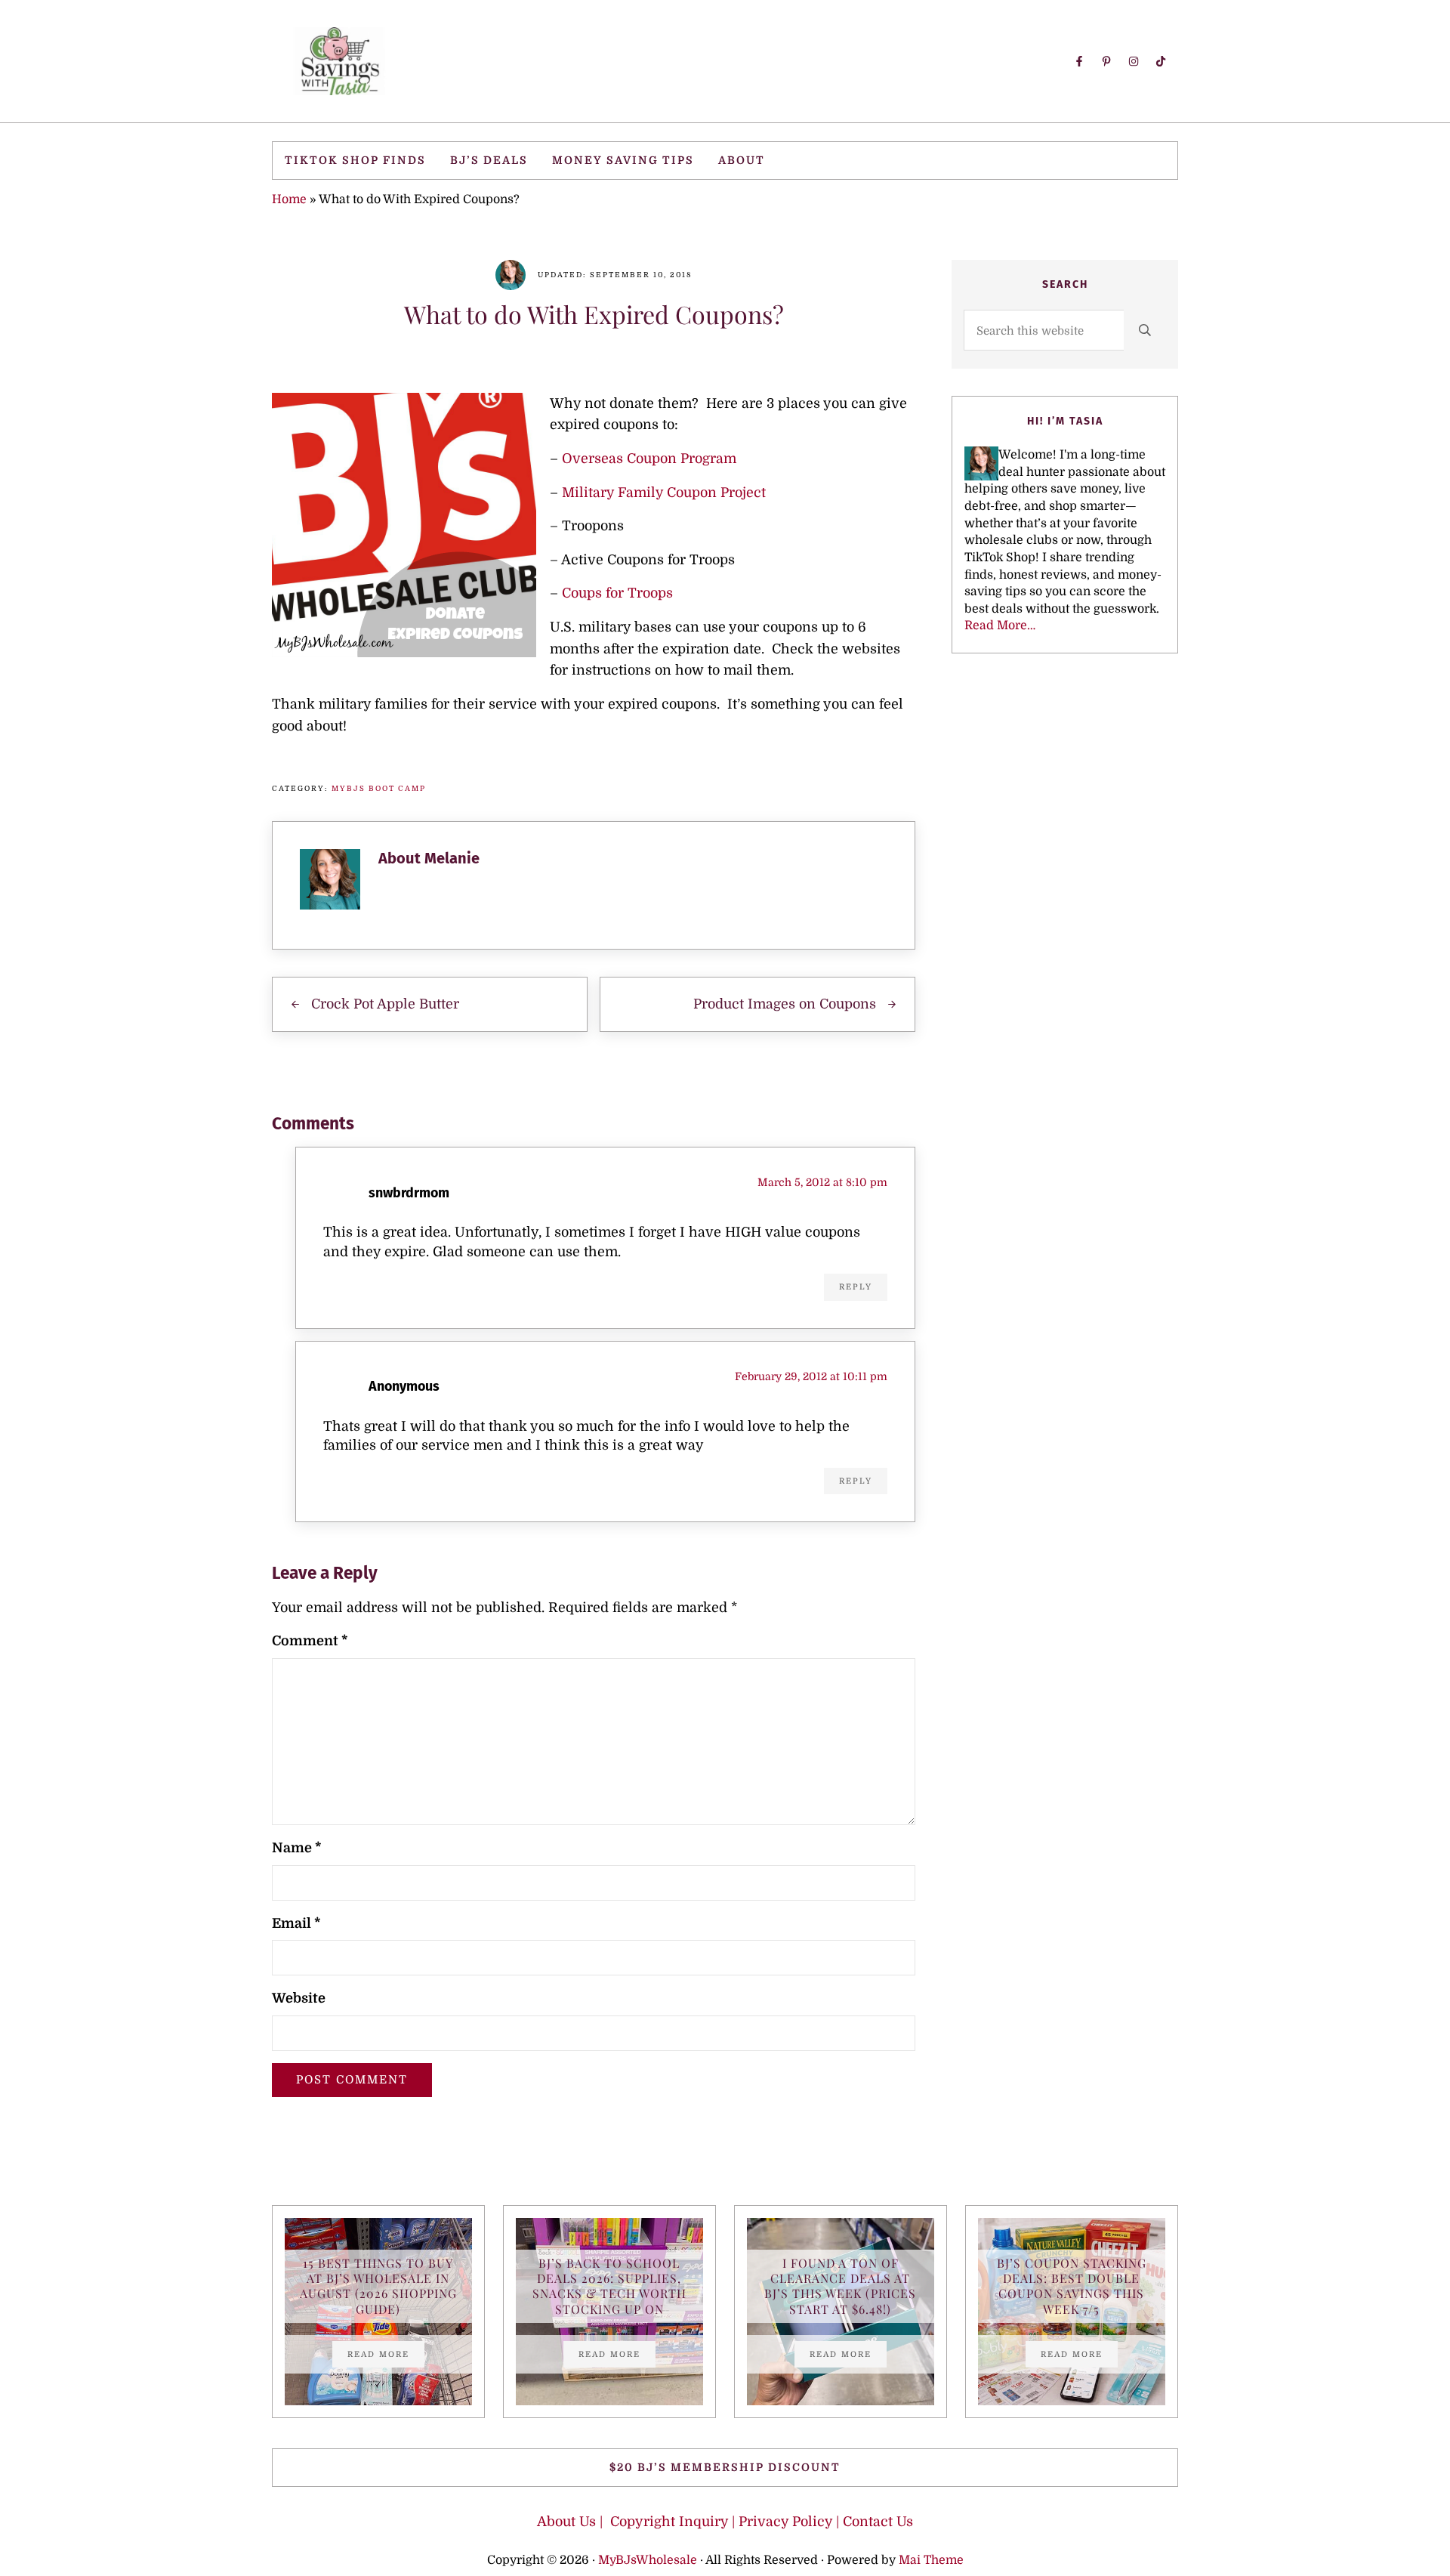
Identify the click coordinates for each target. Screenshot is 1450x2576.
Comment (310, 1641)
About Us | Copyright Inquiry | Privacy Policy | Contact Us (725, 2522)
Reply (856, 1287)
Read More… (1000, 625)
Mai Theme (931, 2560)
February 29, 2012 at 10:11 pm (811, 1376)
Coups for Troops (617, 593)
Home (289, 199)
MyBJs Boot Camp (379, 788)
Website (299, 1998)
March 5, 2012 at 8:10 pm (822, 1182)
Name (297, 1848)
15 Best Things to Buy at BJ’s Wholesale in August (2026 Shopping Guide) (378, 2286)
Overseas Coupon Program (649, 459)
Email (296, 1923)
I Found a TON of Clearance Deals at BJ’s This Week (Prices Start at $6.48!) (840, 2286)
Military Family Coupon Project (664, 493)
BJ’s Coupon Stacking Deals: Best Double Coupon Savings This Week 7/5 (1072, 2286)
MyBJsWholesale (648, 2560)
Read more (386, 2356)
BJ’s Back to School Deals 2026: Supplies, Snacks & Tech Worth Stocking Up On (609, 2286)
